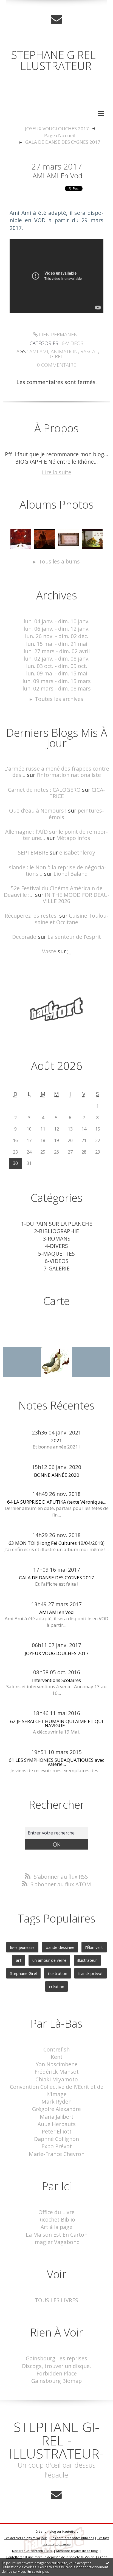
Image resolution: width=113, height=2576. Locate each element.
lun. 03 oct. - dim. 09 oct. (57, 666)
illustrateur (87, 1960)
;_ (69, 951)
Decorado (24, 937)
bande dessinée (60, 1947)
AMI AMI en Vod (57, 176)
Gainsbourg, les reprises (56, 2358)
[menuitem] (60, 129)
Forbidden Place (57, 2373)
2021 (56, 1440)
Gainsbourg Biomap (56, 2381)
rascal (89, 351)
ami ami (39, 351)
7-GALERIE (57, 1268)
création (57, 1986)
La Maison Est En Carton (57, 2235)
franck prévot (91, 1973)
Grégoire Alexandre (56, 2109)
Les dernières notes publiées (72, 2538)
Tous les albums (59, 561)
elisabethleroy (77, 852)
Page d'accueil (60, 135)
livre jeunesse (22, 1947)
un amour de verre (49, 1960)
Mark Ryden (56, 2102)
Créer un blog (46, 2531)
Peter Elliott (57, 2131)
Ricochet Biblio (57, 2220)
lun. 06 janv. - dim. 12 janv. (57, 629)
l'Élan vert (94, 1947)
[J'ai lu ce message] (108, 2563)
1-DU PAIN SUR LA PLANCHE (57, 1224)
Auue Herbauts (57, 2124)
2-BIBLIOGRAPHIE (56, 1231)
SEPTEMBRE (33, 852)
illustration (58, 1973)
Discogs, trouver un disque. (56, 2366)
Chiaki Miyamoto (57, 2079)
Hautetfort (70, 2531)
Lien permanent (59, 334)
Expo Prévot (57, 2146)
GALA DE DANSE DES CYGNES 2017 (63, 142)
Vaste (49, 951)
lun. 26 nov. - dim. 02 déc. (57, 636)
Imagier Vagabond (56, 2242)
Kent (57, 2057)
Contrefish (56, 2049)
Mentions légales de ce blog (77, 2551)
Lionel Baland (71, 874)
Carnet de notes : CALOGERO (44, 790)
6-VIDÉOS (73, 343)
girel (57, 356)
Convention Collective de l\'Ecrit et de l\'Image (57, 2090)
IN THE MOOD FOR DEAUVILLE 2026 (76, 898)
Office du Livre (56, 2212)
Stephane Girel (23, 1973)
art (19, 1960)
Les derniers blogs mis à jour (26, 2538)
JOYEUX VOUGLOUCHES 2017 (57, 129)
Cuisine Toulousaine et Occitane (72, 919)
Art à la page (56, 2227)
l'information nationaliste (69, 775)
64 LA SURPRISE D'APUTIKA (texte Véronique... (57, 1502)
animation (64, 351)
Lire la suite (57, 472)
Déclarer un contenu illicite (32, 2551)
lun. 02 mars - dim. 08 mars (57, 688)
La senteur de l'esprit (74, 937)
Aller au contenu (24, 6)
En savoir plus (38, 2571)
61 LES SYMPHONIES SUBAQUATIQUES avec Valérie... (56, 1762)
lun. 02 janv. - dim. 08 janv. (57, 659)
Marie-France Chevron (57, 2154)
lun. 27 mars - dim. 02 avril (57, 651)
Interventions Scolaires (56, 1680)
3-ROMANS (57, 1238)
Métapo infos (73, 838)
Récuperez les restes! (31, 916)
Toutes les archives (59, 699)
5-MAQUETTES (56, 1254)
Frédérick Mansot (57, 2072)
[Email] (56, 19)
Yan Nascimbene (57, 2064)
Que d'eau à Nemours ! (38, 811)
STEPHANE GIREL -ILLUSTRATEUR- (56, 60)
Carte (56, 1301)
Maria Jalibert (57, 2117)
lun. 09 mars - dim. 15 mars (57, 681)
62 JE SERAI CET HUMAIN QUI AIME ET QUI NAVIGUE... (57, 1723)
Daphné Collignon (56, 2139)
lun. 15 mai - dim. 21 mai (57, 644)
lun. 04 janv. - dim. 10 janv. (57, 621)
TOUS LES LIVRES (56, 2300)
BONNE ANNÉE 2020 (57, 1475)
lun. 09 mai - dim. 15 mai (57, 673)
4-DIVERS (56, 1246)
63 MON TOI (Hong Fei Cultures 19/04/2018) (56, 1543)
